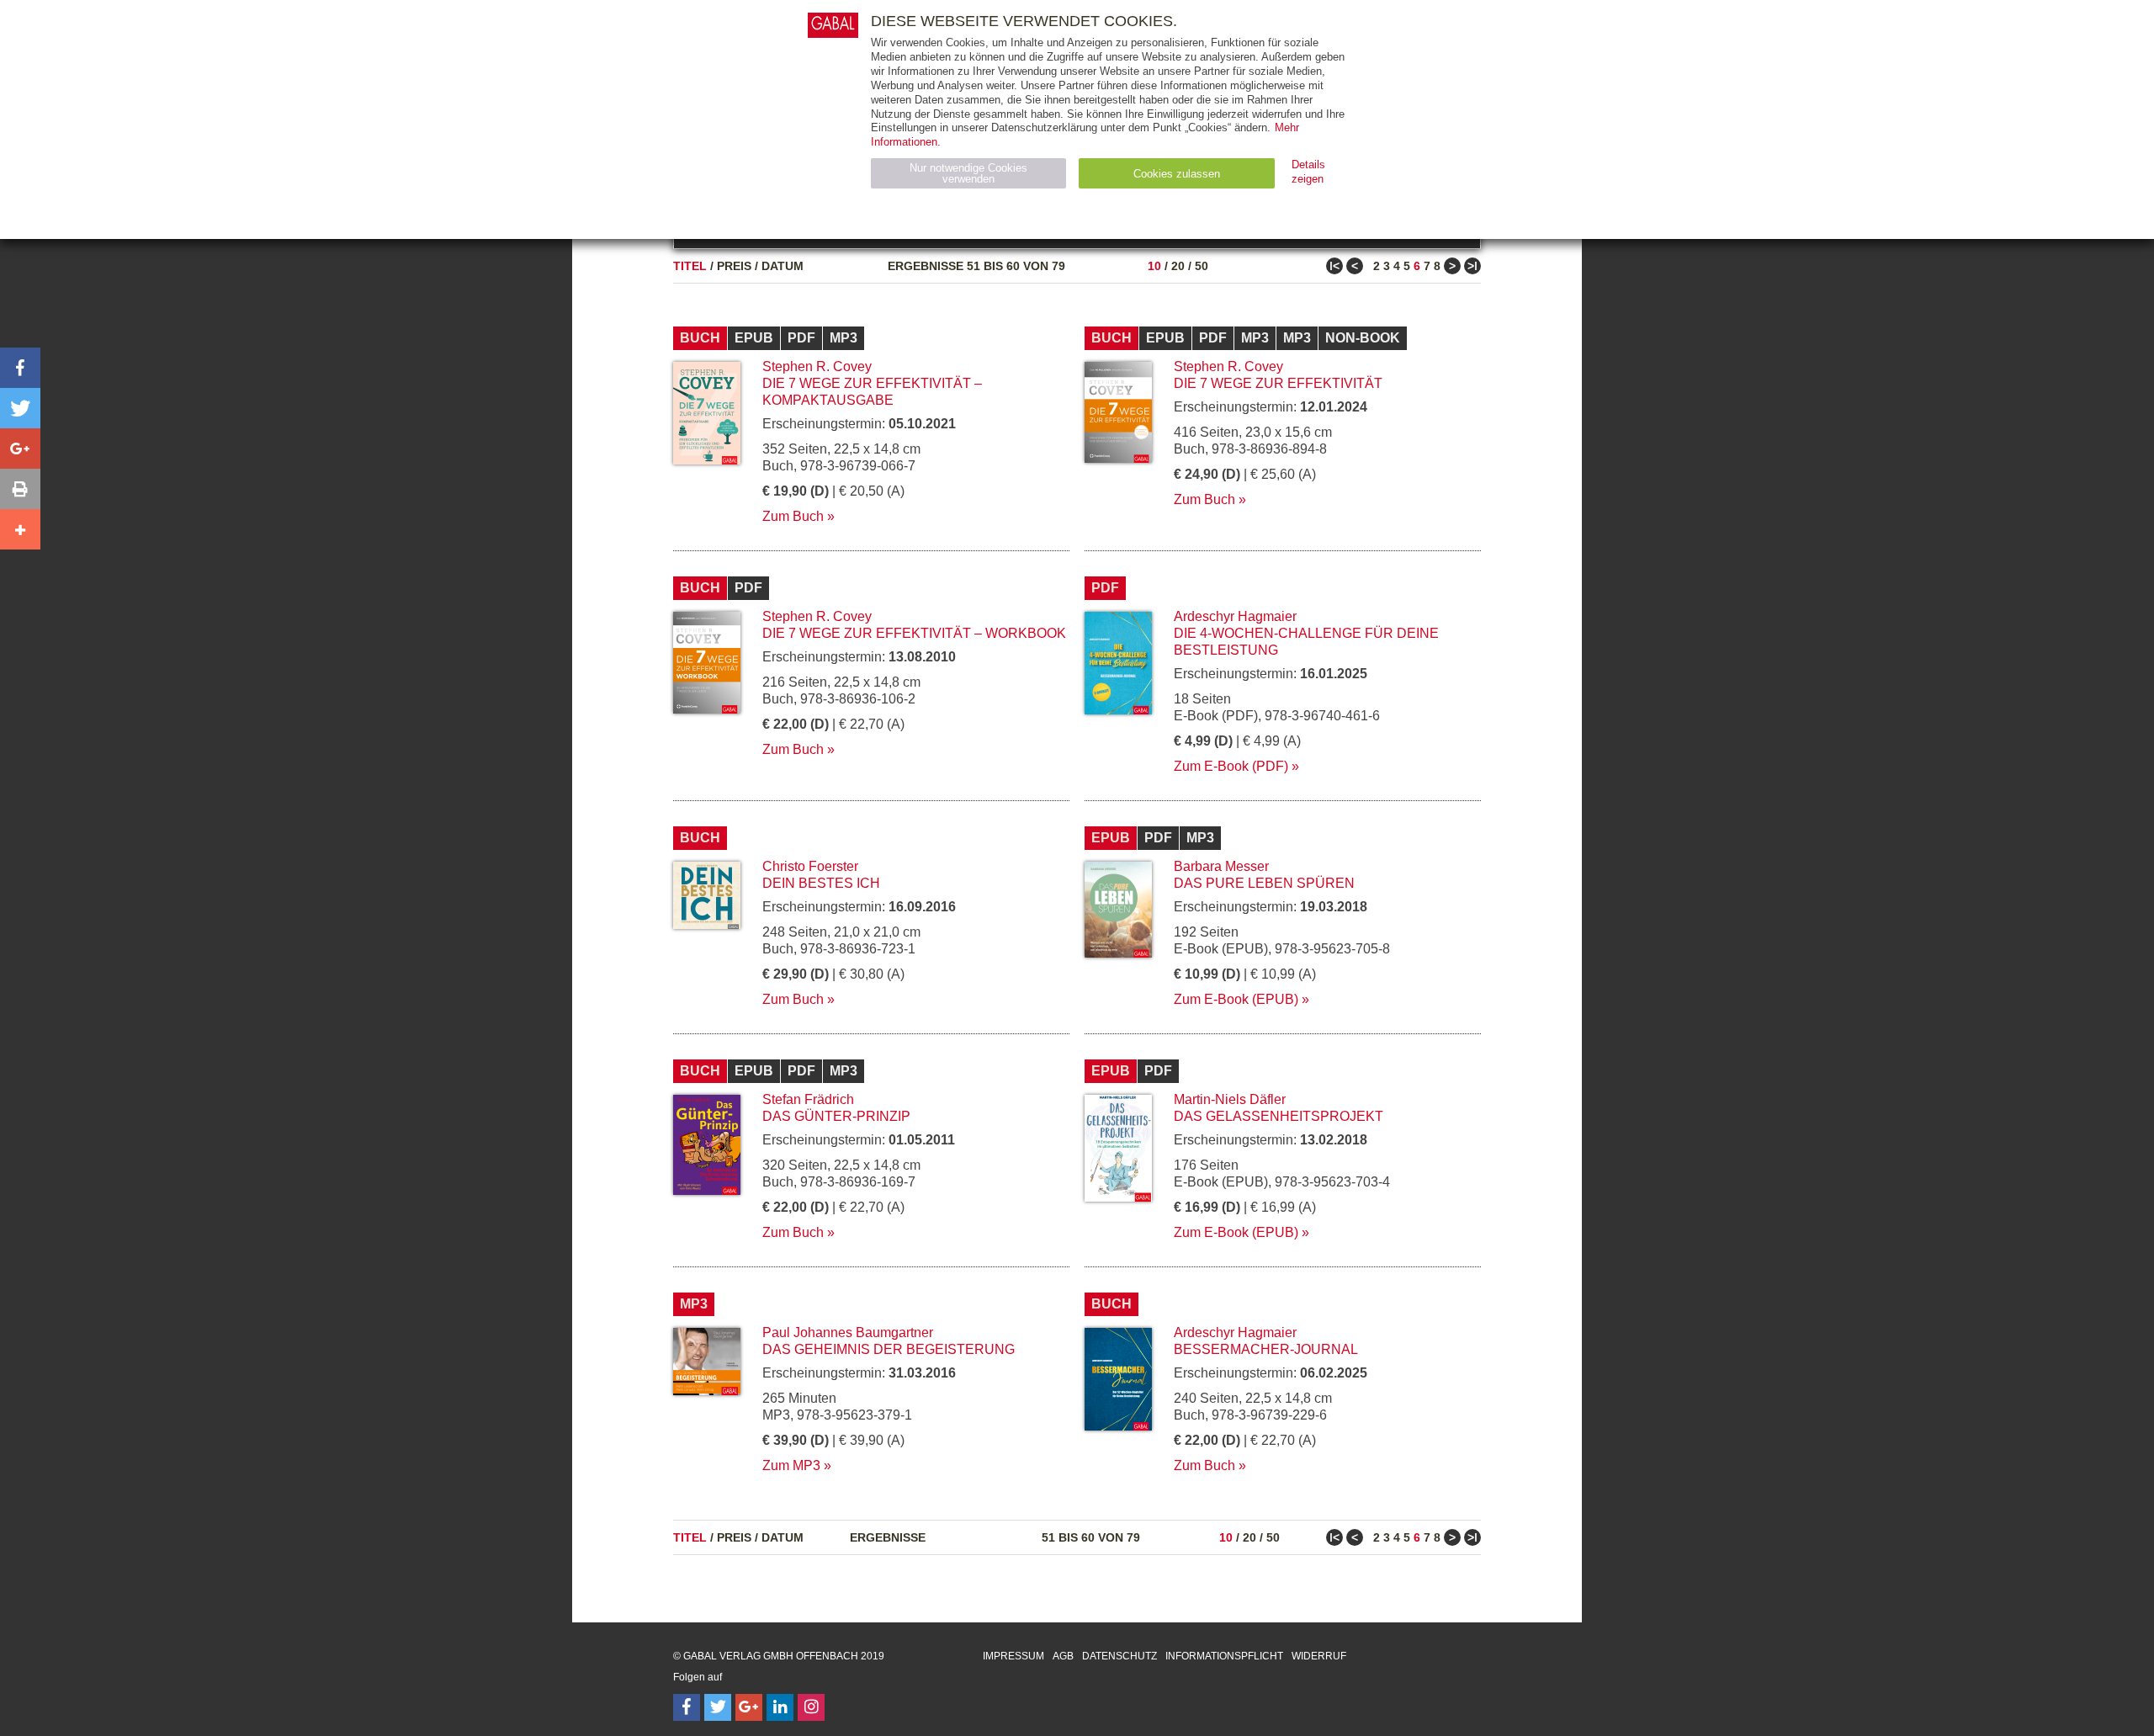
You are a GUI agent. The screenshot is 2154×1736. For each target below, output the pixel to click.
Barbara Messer (1221, 866)
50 (1202, 266)
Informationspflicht (1224, 1656)
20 (1178, 266)
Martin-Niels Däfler (1230, 1099)
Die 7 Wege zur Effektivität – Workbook (914, 633)
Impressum (1013, 1656)
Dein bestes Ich (821, 883)
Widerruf (1319, 1656)
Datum (783, 266)
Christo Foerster (810, 866)
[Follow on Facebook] (687, 1707)
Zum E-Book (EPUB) (1236, 999)
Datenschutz (1119, 1656)
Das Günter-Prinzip (836, 1116)
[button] (20, 368)
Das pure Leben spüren (1264, 883)
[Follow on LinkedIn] (780, 1707)
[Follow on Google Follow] (749, 1707)
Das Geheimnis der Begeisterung (889, 1349)
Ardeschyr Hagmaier (1235, 616)
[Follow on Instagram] (811, 1707)
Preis (734, 266)
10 (1154, 266)
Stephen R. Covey (817, 366)
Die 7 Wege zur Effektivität (1278, 383)
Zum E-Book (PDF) (1231, 766)
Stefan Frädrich (808, 1099)
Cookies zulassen (1177, 174)
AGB (1063, 1656)
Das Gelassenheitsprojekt (1279, 1116)
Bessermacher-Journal (1266, 1349)
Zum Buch (793, 516)
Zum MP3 (791, 1465)
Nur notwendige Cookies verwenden (968, 173)
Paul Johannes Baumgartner (848, 1333)
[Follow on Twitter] (718, 1707)
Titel (690, 266)
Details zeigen (1308, 172)
